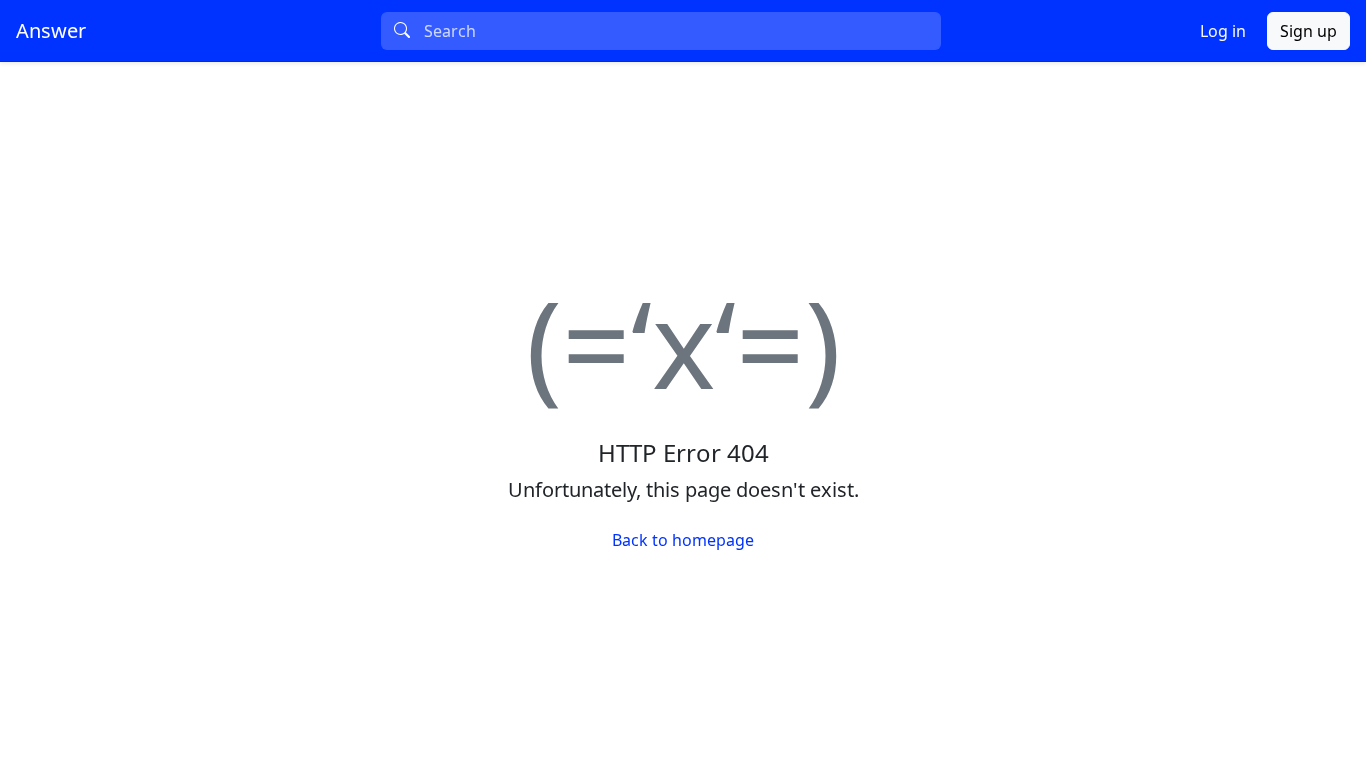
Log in (1223, 31)
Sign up (1308, 31)
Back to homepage (683, 540)
